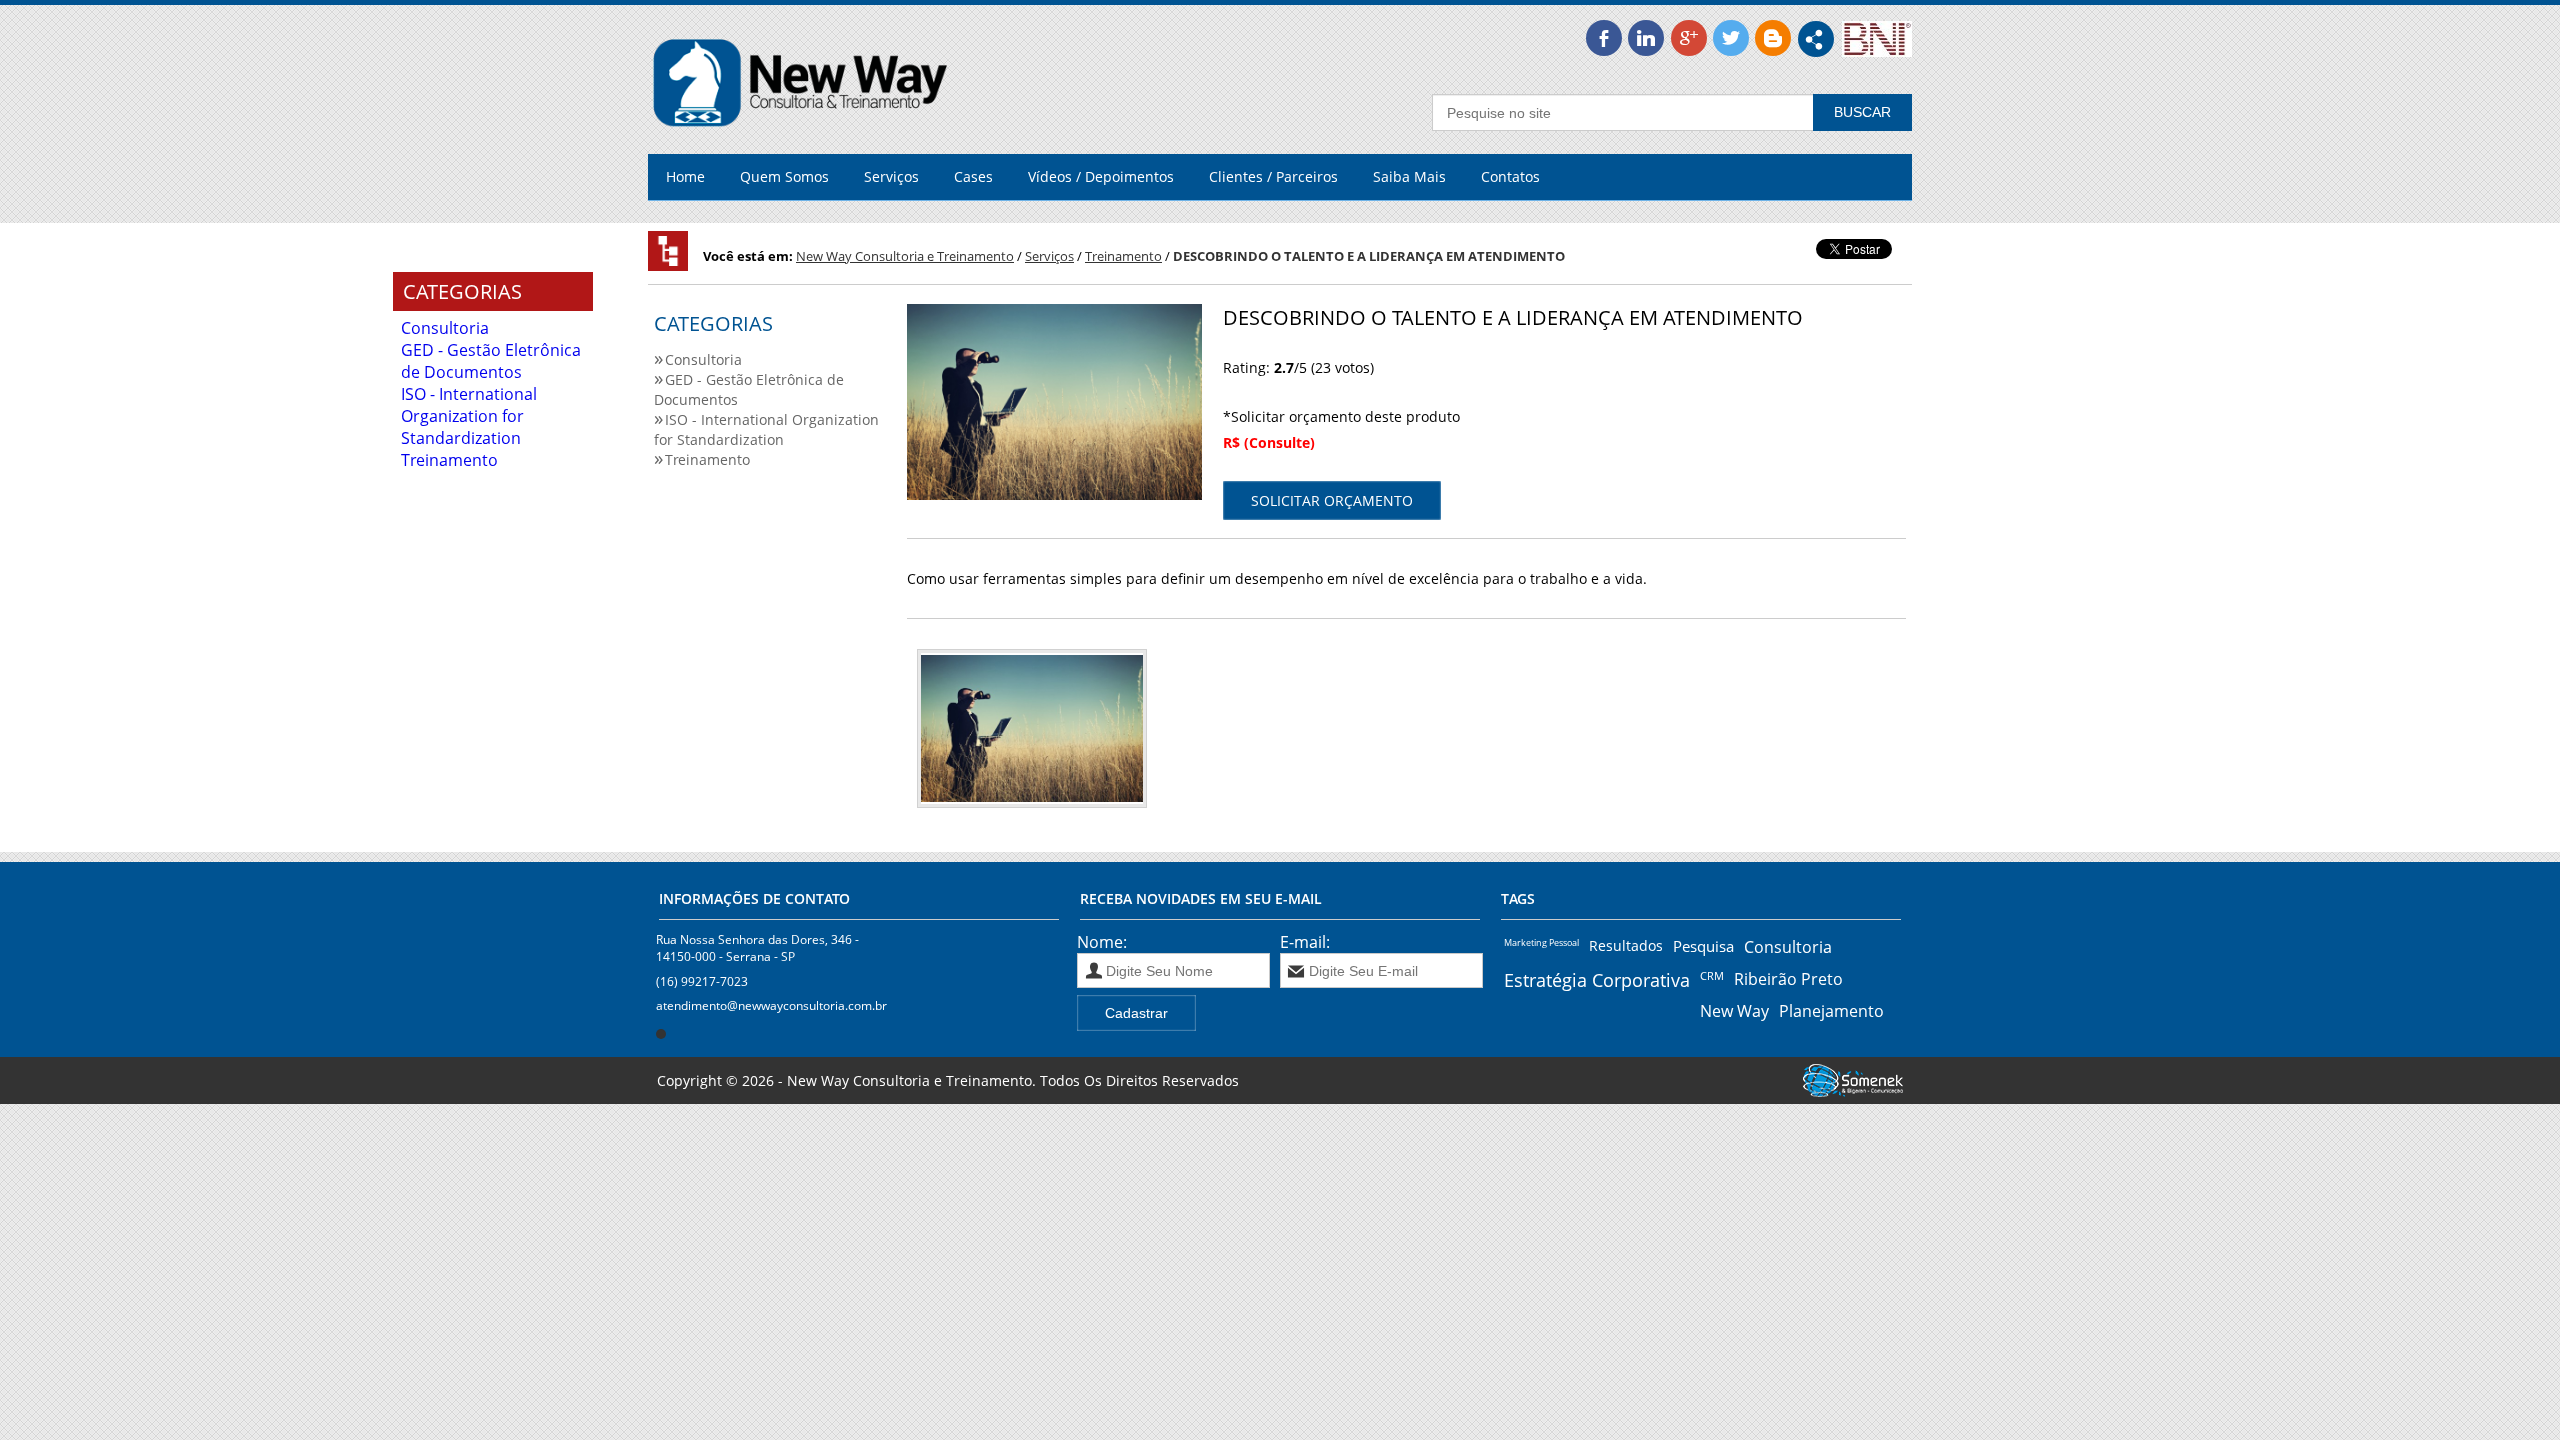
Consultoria (445, 328)
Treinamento (449, 460)
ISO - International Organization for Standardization (469, 416)
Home (685, 176)
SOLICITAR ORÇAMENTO (1332, 500)
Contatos (1510, 176)
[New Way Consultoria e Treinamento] (801, 143)
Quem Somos (784, 176)
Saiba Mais (1409, 176)
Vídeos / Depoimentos (1101, 176)
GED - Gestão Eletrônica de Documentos (491, 361)
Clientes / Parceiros (1273, 176)
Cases (973, 176)
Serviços (891, 176)
